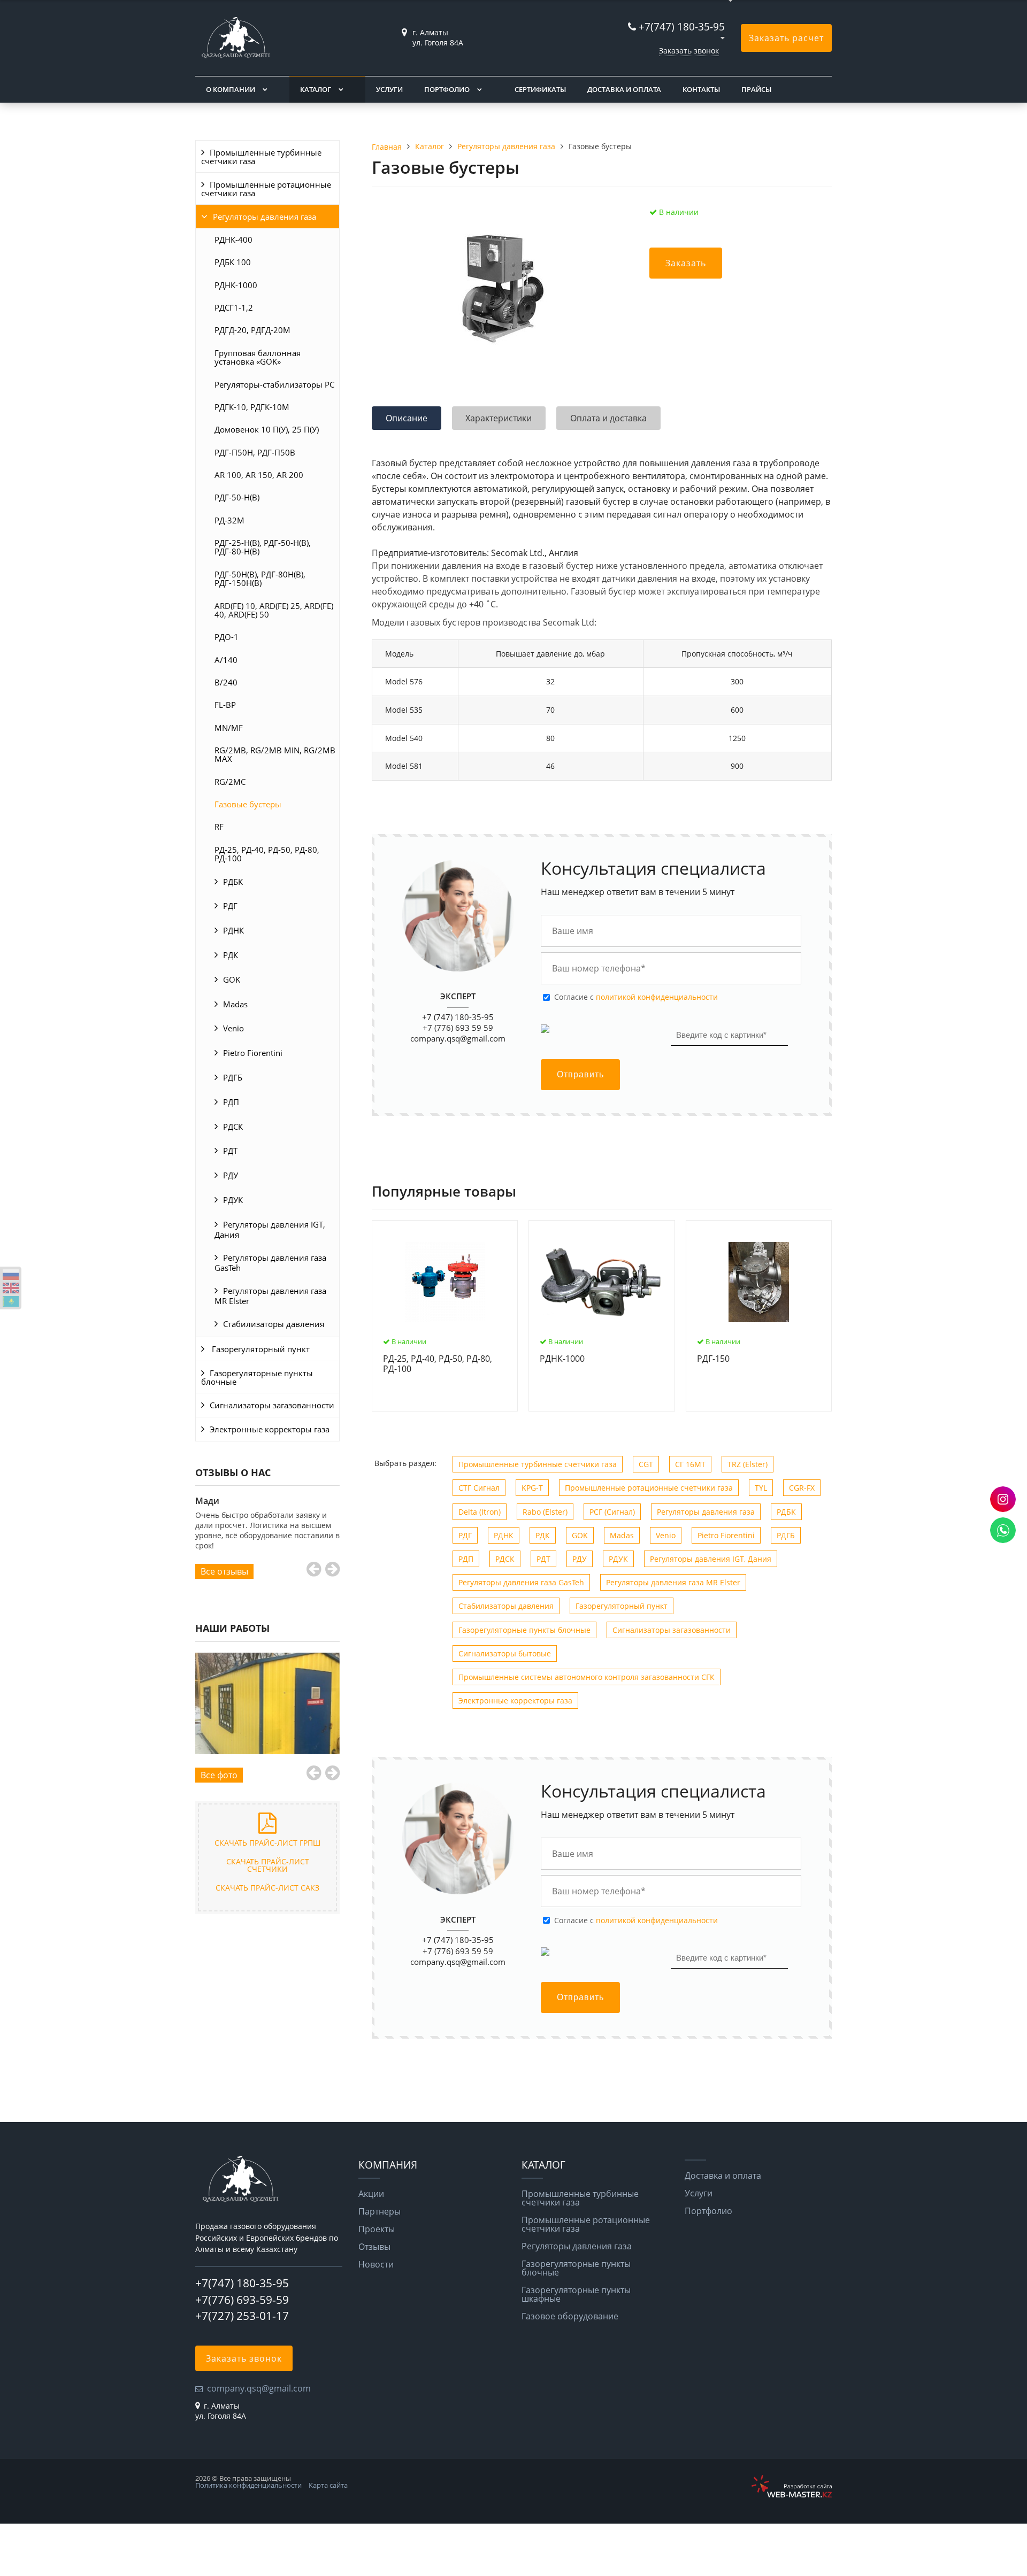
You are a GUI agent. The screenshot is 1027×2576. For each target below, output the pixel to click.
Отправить (580, 1074)
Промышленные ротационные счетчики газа (266, 189)
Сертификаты (540, 89)
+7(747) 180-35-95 (682, 26)
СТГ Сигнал (479, 1488)
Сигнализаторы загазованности (272, 1405)
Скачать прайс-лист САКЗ (267, 1888)
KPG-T (532, 1488)
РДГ (230, 906)
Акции (371, 2194)
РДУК (233, 1200)
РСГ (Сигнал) (612, 1512)
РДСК (233, 1127)
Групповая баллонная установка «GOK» (258, 357)
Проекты (377, 2229)
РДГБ (233, 1077)
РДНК (233, 930)
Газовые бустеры (248, 804)
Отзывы (374, 2247)
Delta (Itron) (480, 1512)
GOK (232, 980)
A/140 (226, 660)
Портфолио (447, 89)
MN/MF (229, 728)
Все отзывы (224, 1571)
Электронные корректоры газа (270, 1429)
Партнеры (380, 2211)
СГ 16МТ (690, 1464)
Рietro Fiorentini (253, 1053)
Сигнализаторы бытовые (505, 1653)
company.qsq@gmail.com (458, 1038)
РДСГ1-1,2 (234, 307)
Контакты (701, 89)
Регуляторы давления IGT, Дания (270, 1229)
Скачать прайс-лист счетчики (268, 1865)
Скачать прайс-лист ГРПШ (267, 1843)
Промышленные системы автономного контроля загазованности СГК (587, 1677)
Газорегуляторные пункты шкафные (576, 2294)
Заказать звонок (689, 51)
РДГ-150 (713, 1359)
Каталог (316, 89)
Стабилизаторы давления (274, 1324)
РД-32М (229, 520)
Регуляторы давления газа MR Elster (270, 1296)
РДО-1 (227, 637)
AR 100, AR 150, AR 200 (259, 475)
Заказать (686, 263)
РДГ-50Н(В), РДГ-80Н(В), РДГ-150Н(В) (260, 579)
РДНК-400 (233, 240)
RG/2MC (230, 782)
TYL (761, 1488)
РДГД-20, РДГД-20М (252, 330)
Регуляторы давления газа (265, 217)
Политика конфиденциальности (248, 2485)
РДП (231, 1102)
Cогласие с (636, 997)
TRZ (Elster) (748, 1464)
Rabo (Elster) (545, 1512)
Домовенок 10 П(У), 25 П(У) (267, 429)
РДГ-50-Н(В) (237, 497)
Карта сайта (328, 2485)
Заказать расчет (786, 38)
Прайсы (756, 89)
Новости (376, 2264)
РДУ (231, 1175)
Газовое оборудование (570, 2316)
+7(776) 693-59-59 (242, 2300)
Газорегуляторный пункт (260, 1349)
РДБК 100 (233, 262)
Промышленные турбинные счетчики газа (261, 157)
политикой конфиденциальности (657, 997)
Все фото (219, 1775)
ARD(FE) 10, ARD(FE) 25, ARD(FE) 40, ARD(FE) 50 (274, 610)
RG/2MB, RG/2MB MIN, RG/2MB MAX (275, 754)
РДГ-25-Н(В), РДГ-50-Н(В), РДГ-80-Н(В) (263, 547)
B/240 (226, 682)
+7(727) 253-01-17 (242, 2316)
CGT (646, 1464)
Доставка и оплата (624, 89)
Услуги (389, 89)
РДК (231, 955)
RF (219, 827)
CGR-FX (802, 1488)
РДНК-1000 (236, 285)
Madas (235, 1004)
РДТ (230, 1151)
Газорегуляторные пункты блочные (257, 1377)
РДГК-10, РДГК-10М (252, 407)
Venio (233, 1028)
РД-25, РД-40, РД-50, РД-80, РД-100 (267, 854)
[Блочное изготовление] (267, 1704)
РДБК (233, 882)
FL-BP (225, 705)
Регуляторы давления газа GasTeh (270, 1263)
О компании (231, 89)
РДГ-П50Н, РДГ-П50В (255, 452)
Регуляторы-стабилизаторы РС (274, 384)
